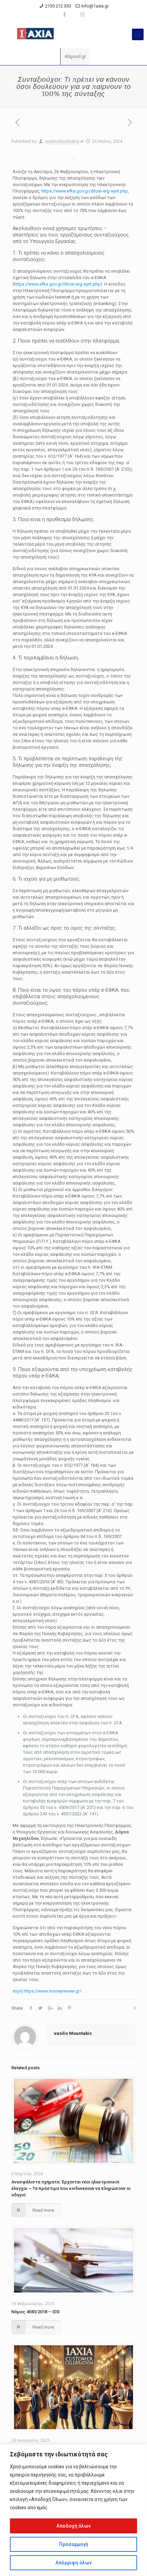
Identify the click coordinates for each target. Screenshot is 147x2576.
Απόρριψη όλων (73, 2563)
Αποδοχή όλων (73, 2526)
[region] (73, 2510)
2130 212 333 (58, 6)
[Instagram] (83, 15)
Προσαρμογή (74, 2544)
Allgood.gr (75, 56)
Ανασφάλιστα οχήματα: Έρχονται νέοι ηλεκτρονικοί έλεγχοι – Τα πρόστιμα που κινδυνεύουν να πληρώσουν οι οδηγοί (71, 2188)
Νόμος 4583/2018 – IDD (36, 2312)
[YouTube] (74, 15)
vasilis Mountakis (62, 141)
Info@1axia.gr (95, 6)
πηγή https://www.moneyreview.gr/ (47, 1991)
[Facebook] (65, 15)
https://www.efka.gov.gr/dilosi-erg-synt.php (85, 191)
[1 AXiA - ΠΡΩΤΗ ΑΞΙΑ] (73, 34)
